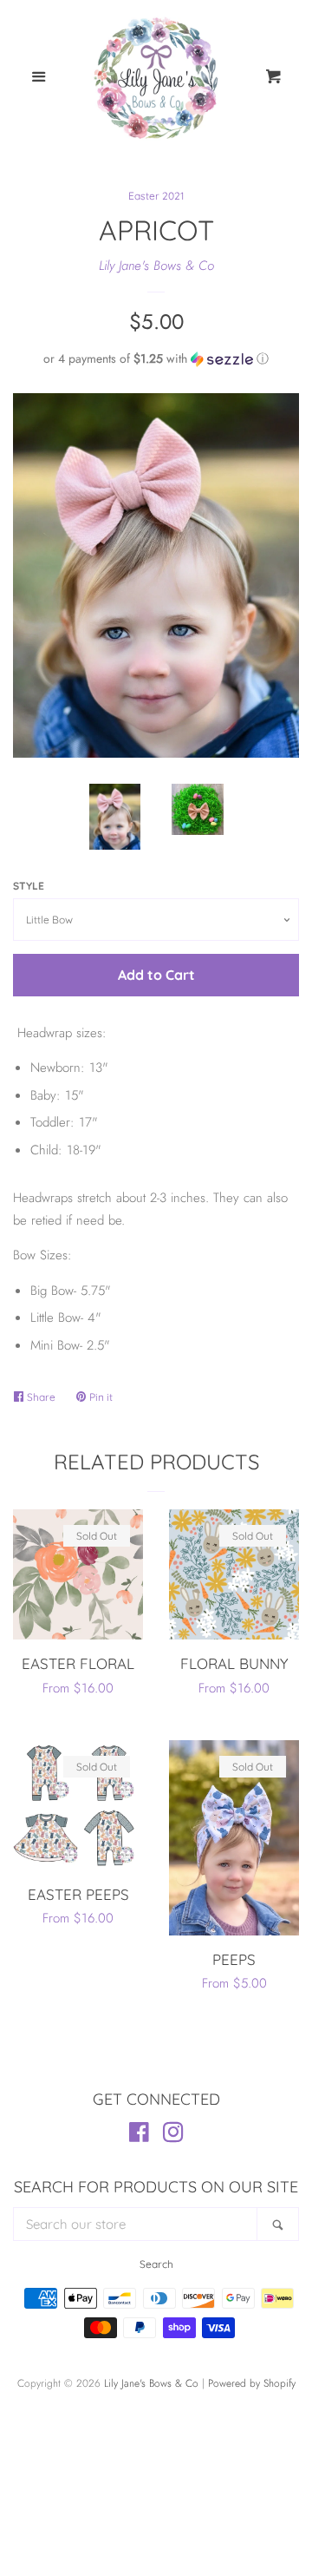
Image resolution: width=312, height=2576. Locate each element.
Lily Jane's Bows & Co (156, 266)
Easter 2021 (156, 196)
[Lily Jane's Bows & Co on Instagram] (173, 2136)
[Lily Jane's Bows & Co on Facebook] (139, 2136)
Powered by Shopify (252, 2383)
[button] (156, 358)
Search (156, 2264)
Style (29, 886)
